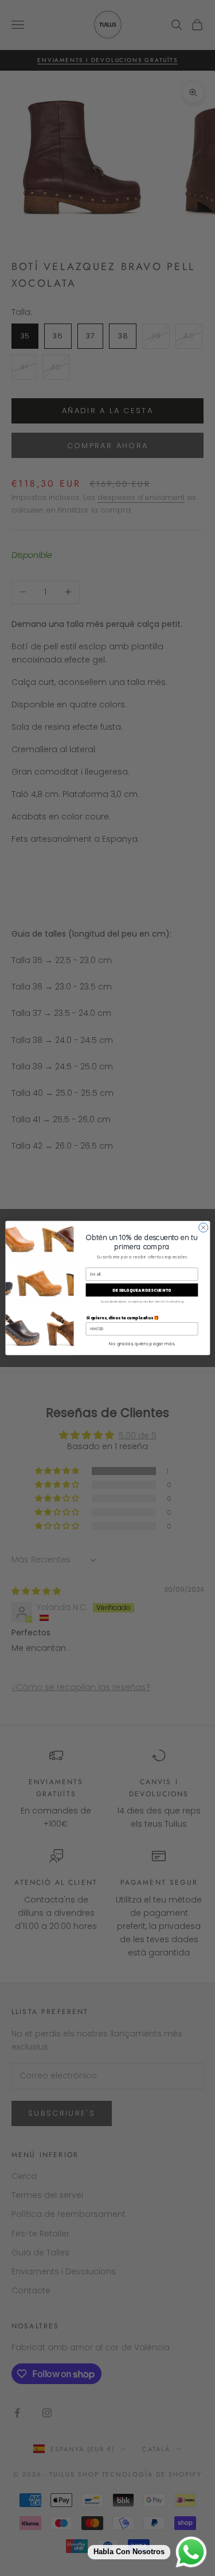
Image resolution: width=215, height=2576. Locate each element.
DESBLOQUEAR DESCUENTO (142, 1290)
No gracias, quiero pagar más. (141, 1343)
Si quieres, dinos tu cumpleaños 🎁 (122, 1317)
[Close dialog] (203, 1227)
